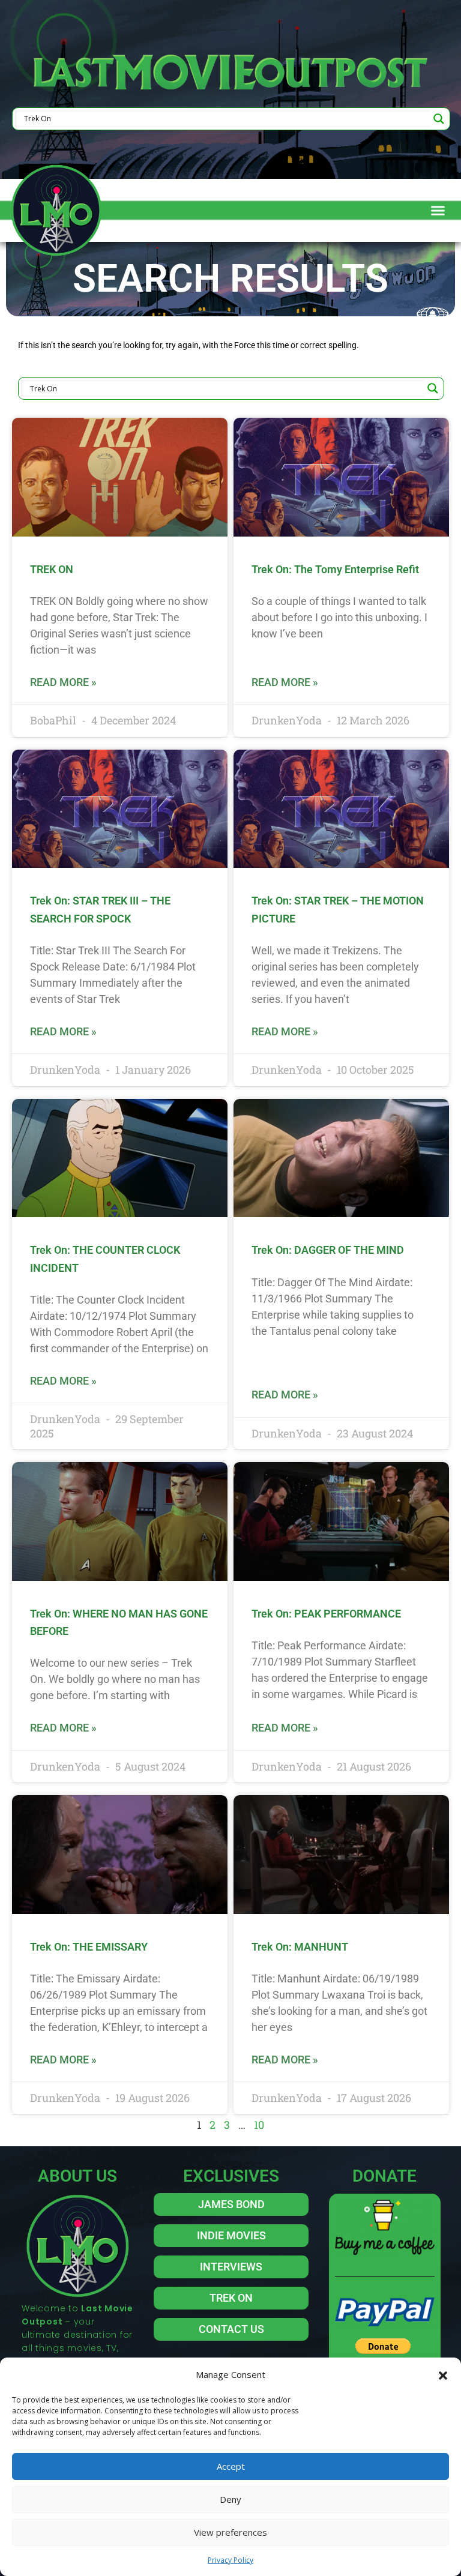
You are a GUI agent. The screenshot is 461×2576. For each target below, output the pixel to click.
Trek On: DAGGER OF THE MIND (328, 1250)
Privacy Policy (230, 2560)
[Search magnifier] (439, 119)
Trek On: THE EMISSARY (89, 1947)
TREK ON (52, 569)
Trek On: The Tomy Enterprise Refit (335, 569)
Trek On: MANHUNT (300, 1947)
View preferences (230, 2532)
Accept (231, 2466)
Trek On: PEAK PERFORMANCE (326, 1614)
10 (259, 2125)
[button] (443, 2374)
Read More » (63, 682)
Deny (230, 2499)
